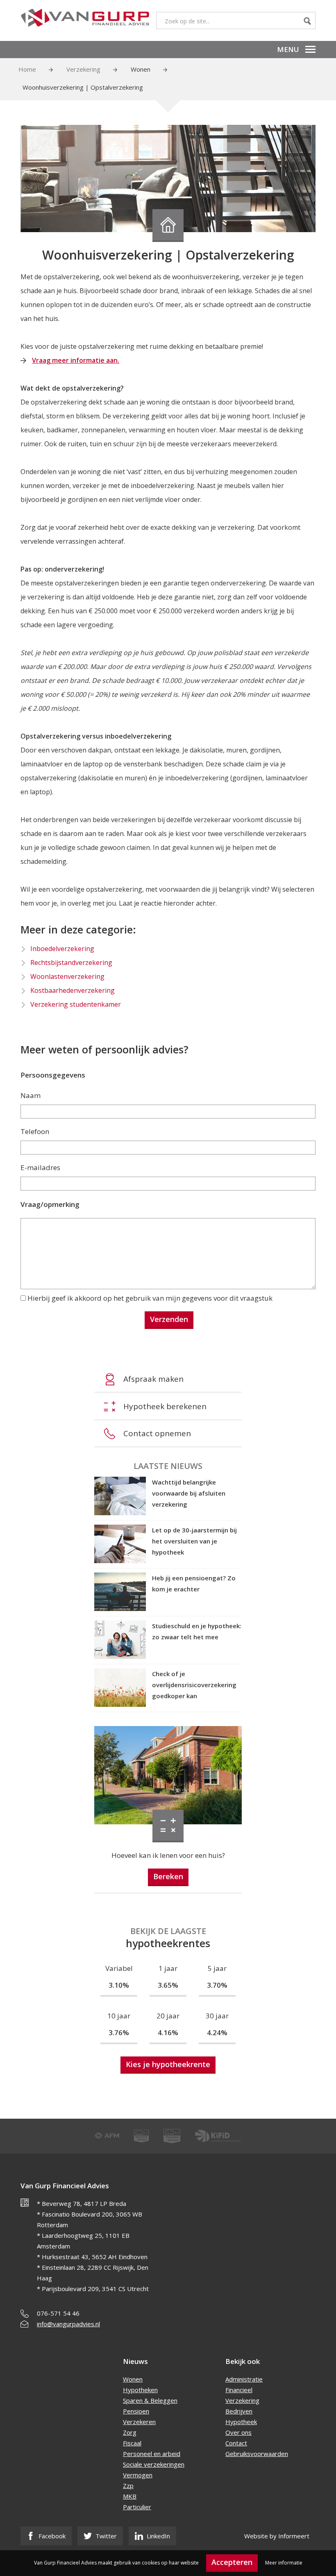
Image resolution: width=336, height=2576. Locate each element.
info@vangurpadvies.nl (68, 2324)
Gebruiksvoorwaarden (257, 2454)
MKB (130, 2496)
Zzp (128, 2486)
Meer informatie (284, 2563)
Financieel (239, 2390)
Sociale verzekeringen (154, 2464)
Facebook (51, 2536)
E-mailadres (40, 1167)
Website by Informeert (277, 2536)
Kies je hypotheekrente (168, 2064)
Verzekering (83, 69)
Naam (31, 1095)
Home (27, 69)
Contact (236, 2443)
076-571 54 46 (58, 2313)
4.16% (168, 2033)
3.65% (168, 1985)
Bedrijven (239, 2411)
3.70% (217, 1985)
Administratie (244, 2379)
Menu (288, 49)
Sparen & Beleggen (150, 2400)
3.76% (119, 2033)
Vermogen (138, 2475)
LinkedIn (158, 2536)
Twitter (105, 2536)
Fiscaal (132, 2443)
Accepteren (232, 2562)
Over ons (238, 2432)
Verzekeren (139, 2422)
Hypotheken (140, 2390)
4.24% (217, 2033)
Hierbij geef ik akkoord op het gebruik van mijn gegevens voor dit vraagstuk (150, 1298)
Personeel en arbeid (152, 2454)
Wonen (141, 69)
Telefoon (35, 1131)
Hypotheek (241, 2422)
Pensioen (136, 2411)
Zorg (130, 2432)
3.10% (119, 1985)
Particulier (137, 2507)
